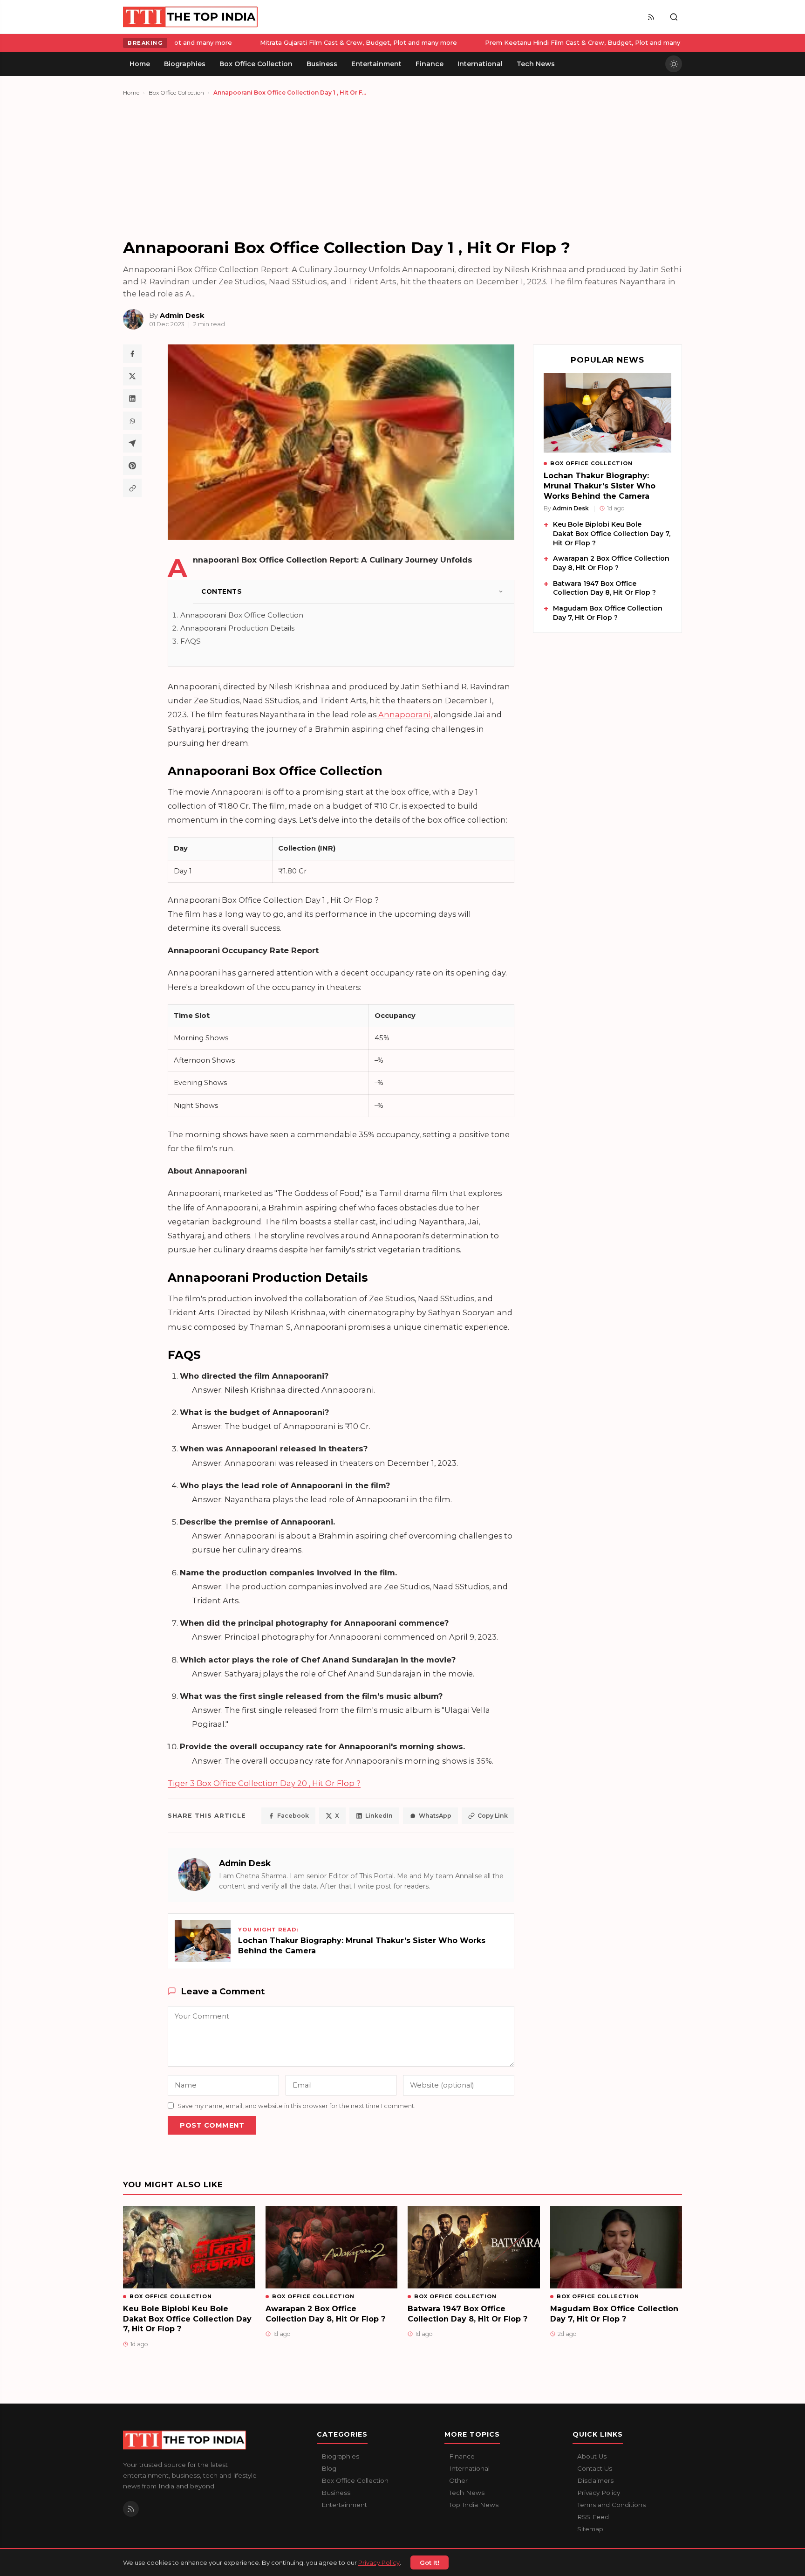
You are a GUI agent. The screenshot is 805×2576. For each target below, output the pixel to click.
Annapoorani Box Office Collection (242, 615)
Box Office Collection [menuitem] (256, 64)
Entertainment (344, 2505)
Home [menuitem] (140, 64)
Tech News (467, 2493)
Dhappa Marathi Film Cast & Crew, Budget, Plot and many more (527, 42)
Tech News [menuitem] (536, 64)
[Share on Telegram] (132, 443)
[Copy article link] (132, 488)
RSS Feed (593, 2517)
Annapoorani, (404, 714)
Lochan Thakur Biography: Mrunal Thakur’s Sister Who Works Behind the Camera (600, 486)
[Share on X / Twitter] (132, 376)
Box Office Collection (176, 93)
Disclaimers (595, 2480)
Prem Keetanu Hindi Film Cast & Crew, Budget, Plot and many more (293, 42)
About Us (592, 2456)
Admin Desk (245, 1863)
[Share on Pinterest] (132, 466)
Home (131, 93)
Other (458, 2480)
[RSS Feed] (651, 17)
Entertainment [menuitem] (376, 64)
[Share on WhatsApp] (132, 421)
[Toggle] (501, 591)
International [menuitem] (480, 64)
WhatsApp (435, 1816)
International (469, 2468)
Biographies (340, 2456)
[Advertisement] (402, 167)
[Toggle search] (674, 17)
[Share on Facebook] (132, 354)
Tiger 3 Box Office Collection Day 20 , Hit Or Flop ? (264, 1783)
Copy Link (493, 1816)
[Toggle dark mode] (674, 64)
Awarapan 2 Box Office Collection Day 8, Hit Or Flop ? (611, 563)
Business (336, 2493)
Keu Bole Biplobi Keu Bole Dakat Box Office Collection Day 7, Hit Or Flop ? (612, 533)
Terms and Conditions (611, 2505)
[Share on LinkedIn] (132, 398)
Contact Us (595, 2468)
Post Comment (212, 2125)
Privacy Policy (379, 2562)
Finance (462, 2456)
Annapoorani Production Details (237, 628)
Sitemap (590, 2529)
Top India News (474, 2505)
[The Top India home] (191, 17)
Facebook (293, 1816)
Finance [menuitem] (430, 64)
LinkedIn (379, 1816)
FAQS (191, 641)
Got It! (430, 2562)
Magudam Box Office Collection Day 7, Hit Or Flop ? (608, 613)
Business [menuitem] (322, 64)
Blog (329, 2468)
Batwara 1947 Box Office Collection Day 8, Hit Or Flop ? (604, 588)
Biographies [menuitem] (185, 64)
